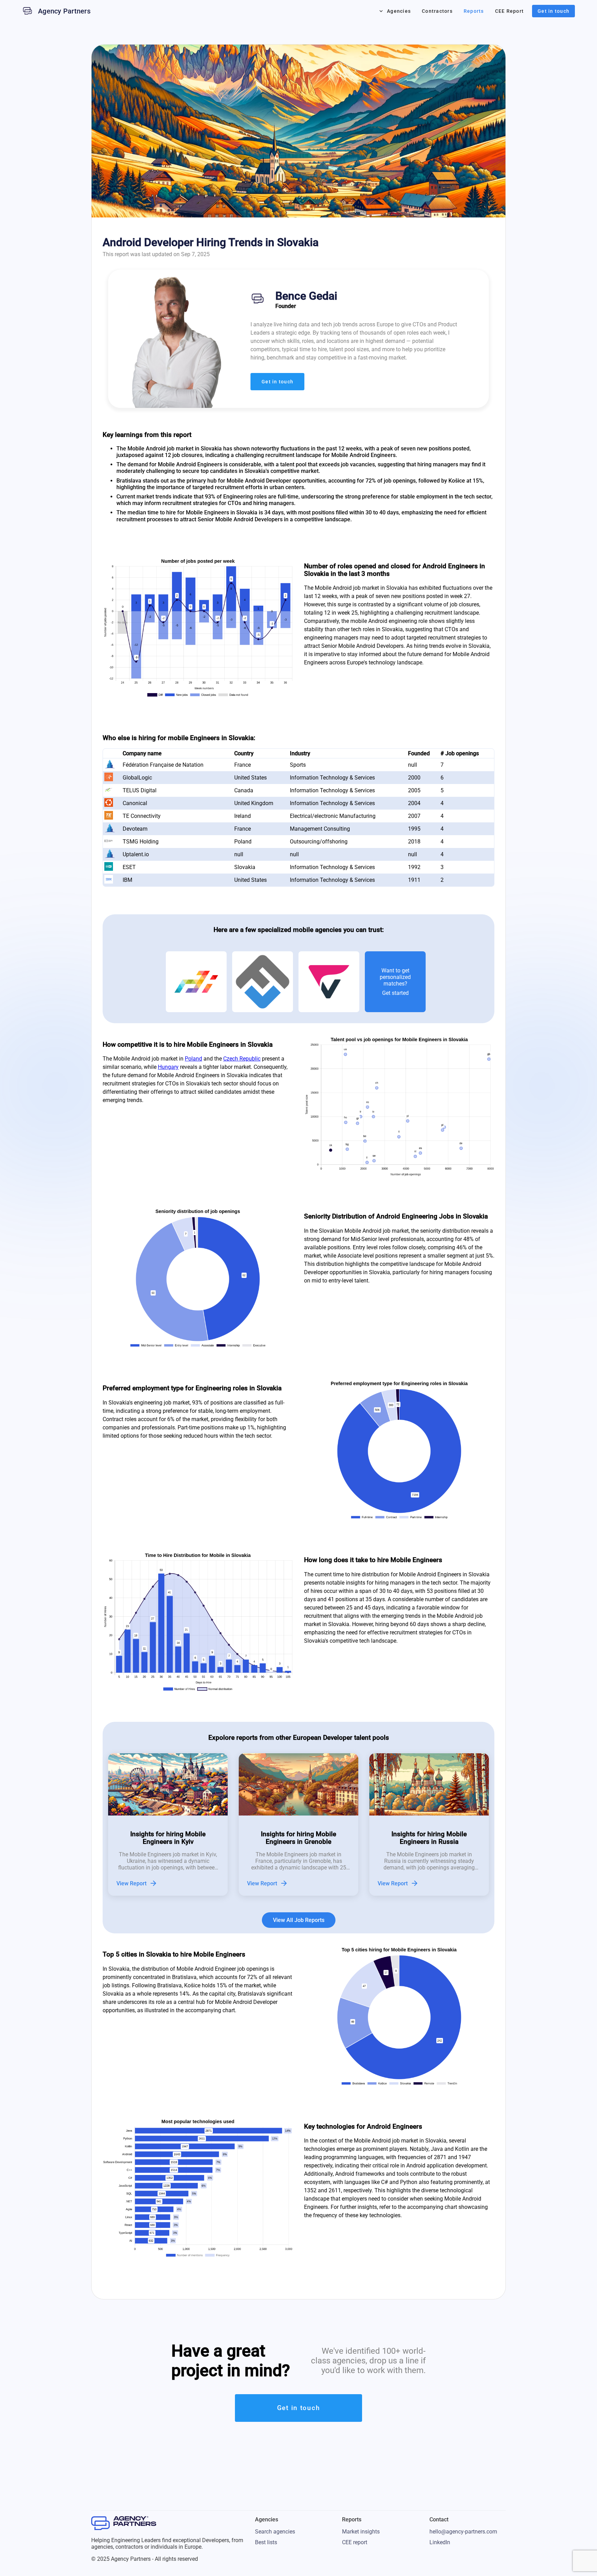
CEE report (355, 2542)
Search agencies (275, 2532)
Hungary (168, 1067)
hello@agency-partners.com (463, 2532)
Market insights (361, 2532)
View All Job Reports (299, 1920)
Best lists (266, 2542)
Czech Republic (242, 1059)
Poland (193, 1059)
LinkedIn (440, 2542)
